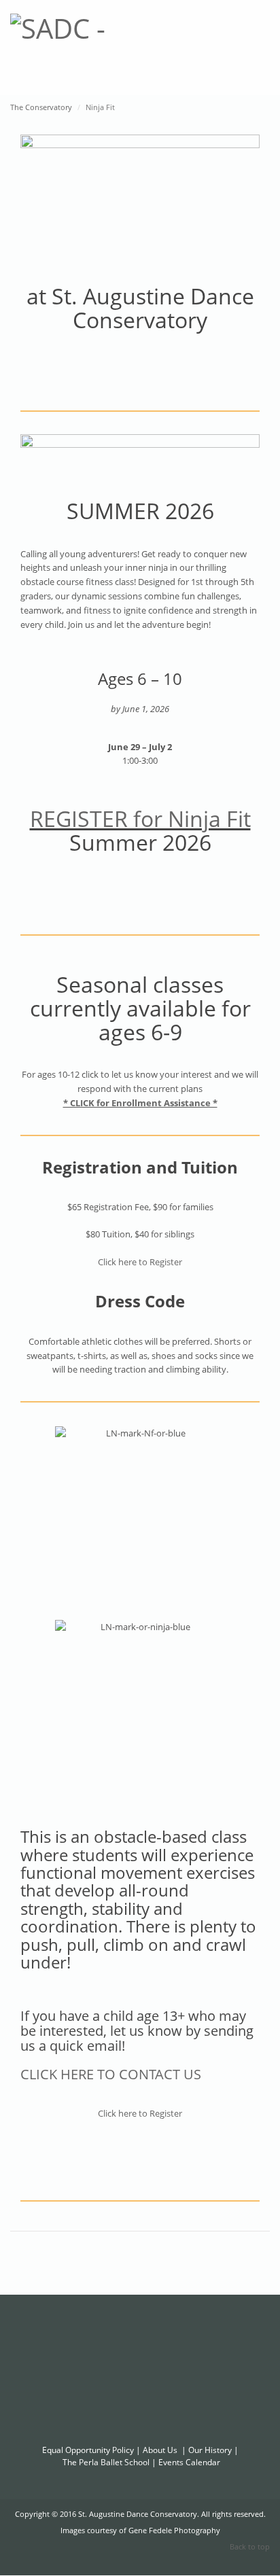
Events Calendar (189, 2462)
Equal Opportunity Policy (88, 2450)
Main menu (260, 37)
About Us (160, 2450)
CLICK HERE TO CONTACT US (111, 2074)
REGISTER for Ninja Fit (140, 818)
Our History (210, 2450)
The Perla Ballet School (106, 2462)
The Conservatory (41, 107)
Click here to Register (140, 1262)
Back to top (250, 2546)
